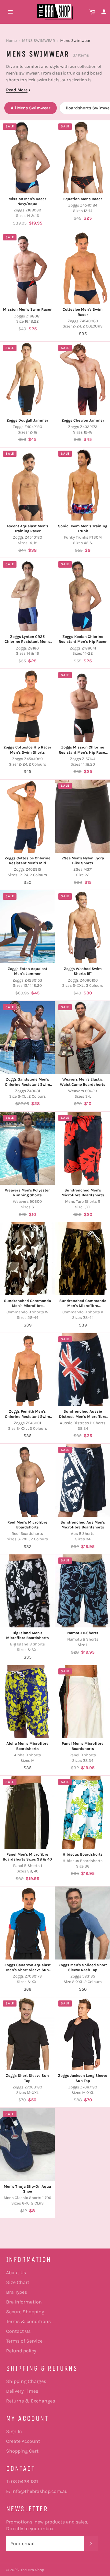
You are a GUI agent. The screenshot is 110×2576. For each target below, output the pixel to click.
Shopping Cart (22, 2451)
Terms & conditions (28, 2321)
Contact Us (18, 2331)
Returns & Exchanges (31, 2401)
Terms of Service (24, 2341)
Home (11, 40)
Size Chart (18, 2282)
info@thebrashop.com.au (40, 2491)
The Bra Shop (32, 2570)
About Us (16, 2272)
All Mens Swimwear (31, 108)
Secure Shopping (25, 2312)
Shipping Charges (26, 2381)
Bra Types (16, 2292)
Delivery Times (22, 2391)
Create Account (23, 2441)
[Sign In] (104, 12)
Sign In (14, 2431)
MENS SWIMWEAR (38, 40)
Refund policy (21, 2351)
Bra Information (24, 2302)
